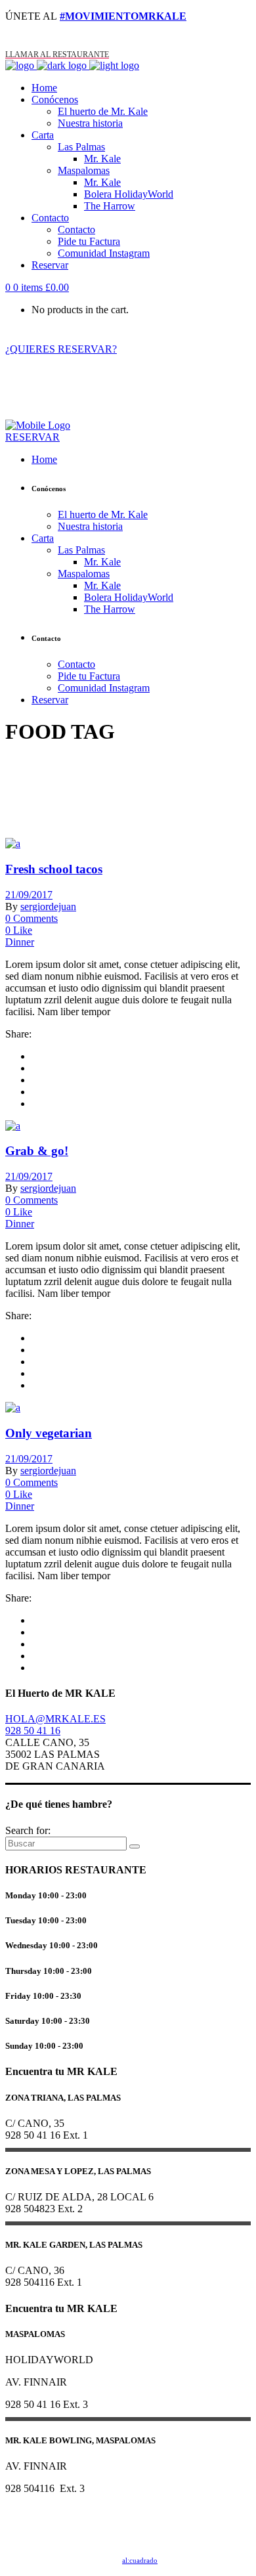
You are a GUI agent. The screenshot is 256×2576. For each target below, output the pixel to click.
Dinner (20, 942)
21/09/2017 (29, 895)
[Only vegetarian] (13, 1408)
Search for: (28, 1830)
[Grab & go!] (13, 1126)
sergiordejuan (48, 906)
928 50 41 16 (33, 1731)
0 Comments (32, 918)
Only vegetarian (49, 1433)
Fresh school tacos (54, 869)
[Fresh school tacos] (13, 843)
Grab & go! (37, 1151)
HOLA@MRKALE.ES (55, 1719)
